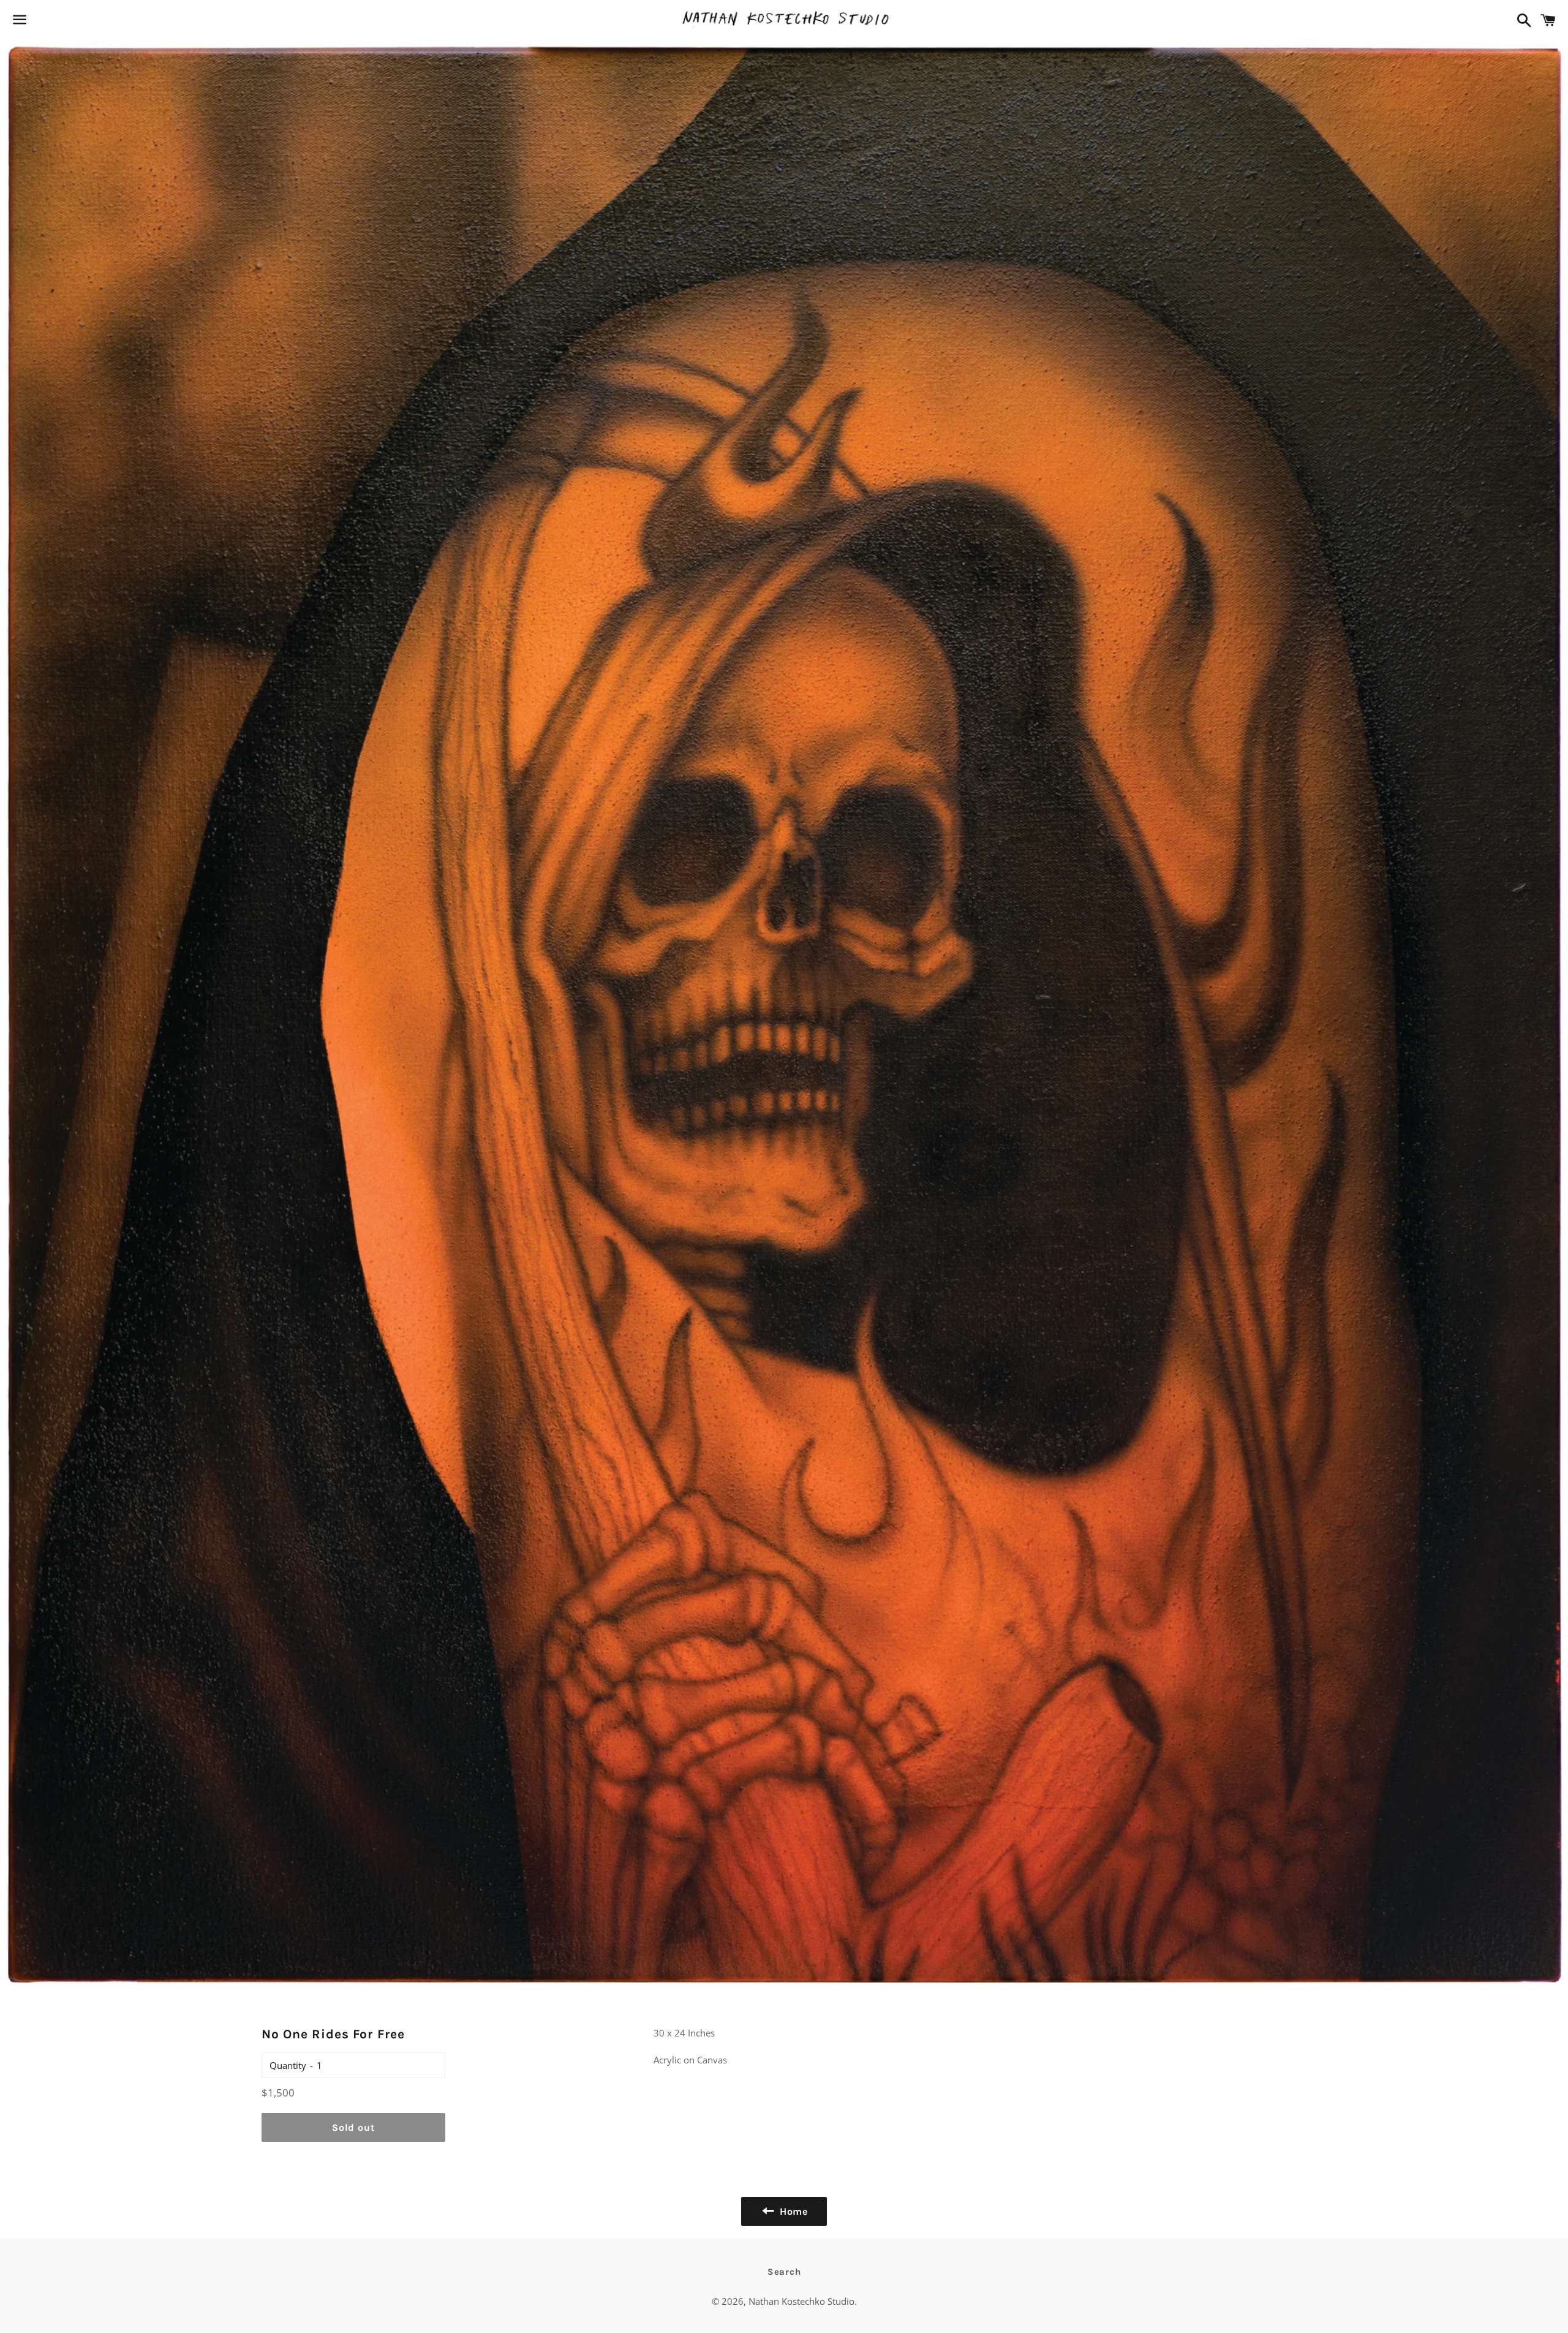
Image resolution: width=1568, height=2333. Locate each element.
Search (784, 2272)
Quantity (288, 2065)
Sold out (353, 2127)
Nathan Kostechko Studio (801, 2301)
